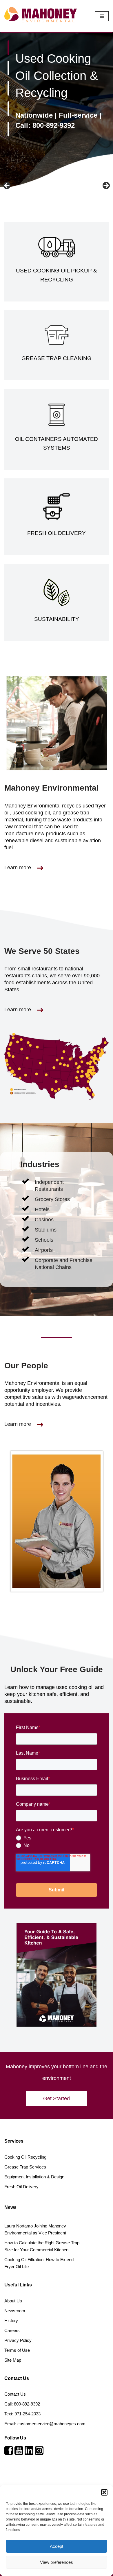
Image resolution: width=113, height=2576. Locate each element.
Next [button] (106, 186)
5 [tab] (8, 129)
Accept (57, 2546)
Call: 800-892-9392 (45, 125)
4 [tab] (8, 109)
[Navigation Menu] (102, 16)
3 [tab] (8, 88)
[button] (104, 2492)
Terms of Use (17, 2350)
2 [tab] (8, 68)
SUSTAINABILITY (57, 619)
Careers (12, 2330)
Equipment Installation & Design (34, 2177)
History (11, 2321)
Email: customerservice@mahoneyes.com (45, 2424)
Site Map (13, 2360)
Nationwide (34, 115)
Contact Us (15, 2394)
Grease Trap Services (25, 2167)
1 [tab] (8, 48)
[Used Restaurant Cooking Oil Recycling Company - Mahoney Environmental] (41, 15)
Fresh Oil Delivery (21, 2187)
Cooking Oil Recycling (25, 2157)
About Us (13, 2301)
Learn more (18, 868)
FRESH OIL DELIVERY (57, 533)
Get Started (57, 2099)
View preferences (57, 2562)
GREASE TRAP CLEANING (57, 358)
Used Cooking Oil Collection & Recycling (57, 76)
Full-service (78, 115)
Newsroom (15, 2311)
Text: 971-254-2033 (22, 2414)
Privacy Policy (18, 2340)
